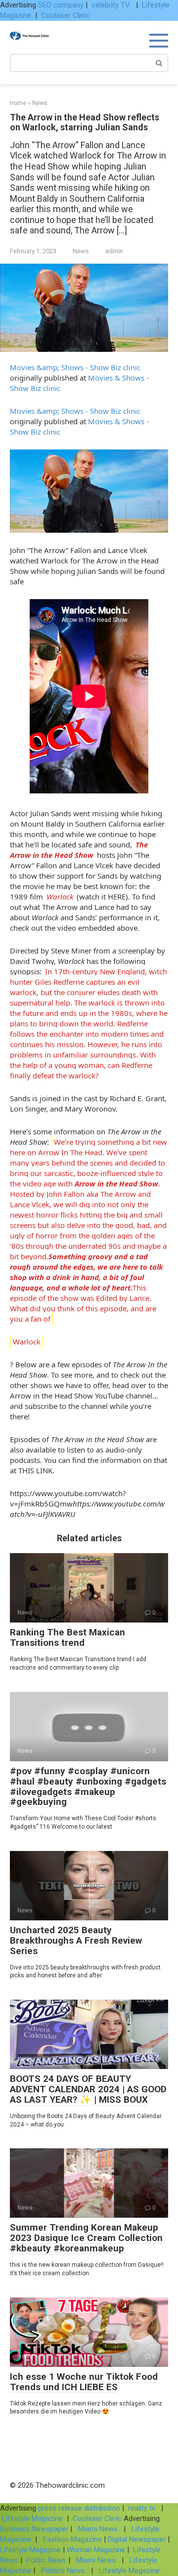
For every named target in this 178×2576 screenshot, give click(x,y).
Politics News (63, 2571)
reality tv (143, 2508)
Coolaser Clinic (66, 15)
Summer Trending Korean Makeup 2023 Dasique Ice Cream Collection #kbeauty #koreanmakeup (86, 2238)
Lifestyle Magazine (32, 2519)
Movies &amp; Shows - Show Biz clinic (75, 367)
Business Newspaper (34, 2529)
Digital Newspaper (137, 2539)
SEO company (61, 5)
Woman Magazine (96, 2550)
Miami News (98, 2529)
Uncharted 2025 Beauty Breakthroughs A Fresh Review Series (76, 1940)
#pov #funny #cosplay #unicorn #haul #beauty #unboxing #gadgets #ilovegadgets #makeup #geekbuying (88, 1787)
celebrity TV (112, 5)
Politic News (45, 2560)
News (81, 251)
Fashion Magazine (72, 2539)
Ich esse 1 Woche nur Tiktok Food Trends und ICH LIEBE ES (84, 2382)
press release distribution (79, 2508)
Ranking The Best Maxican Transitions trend (67, 1637)
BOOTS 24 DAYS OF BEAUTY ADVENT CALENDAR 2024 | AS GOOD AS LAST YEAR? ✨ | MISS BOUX (88, 2089)
